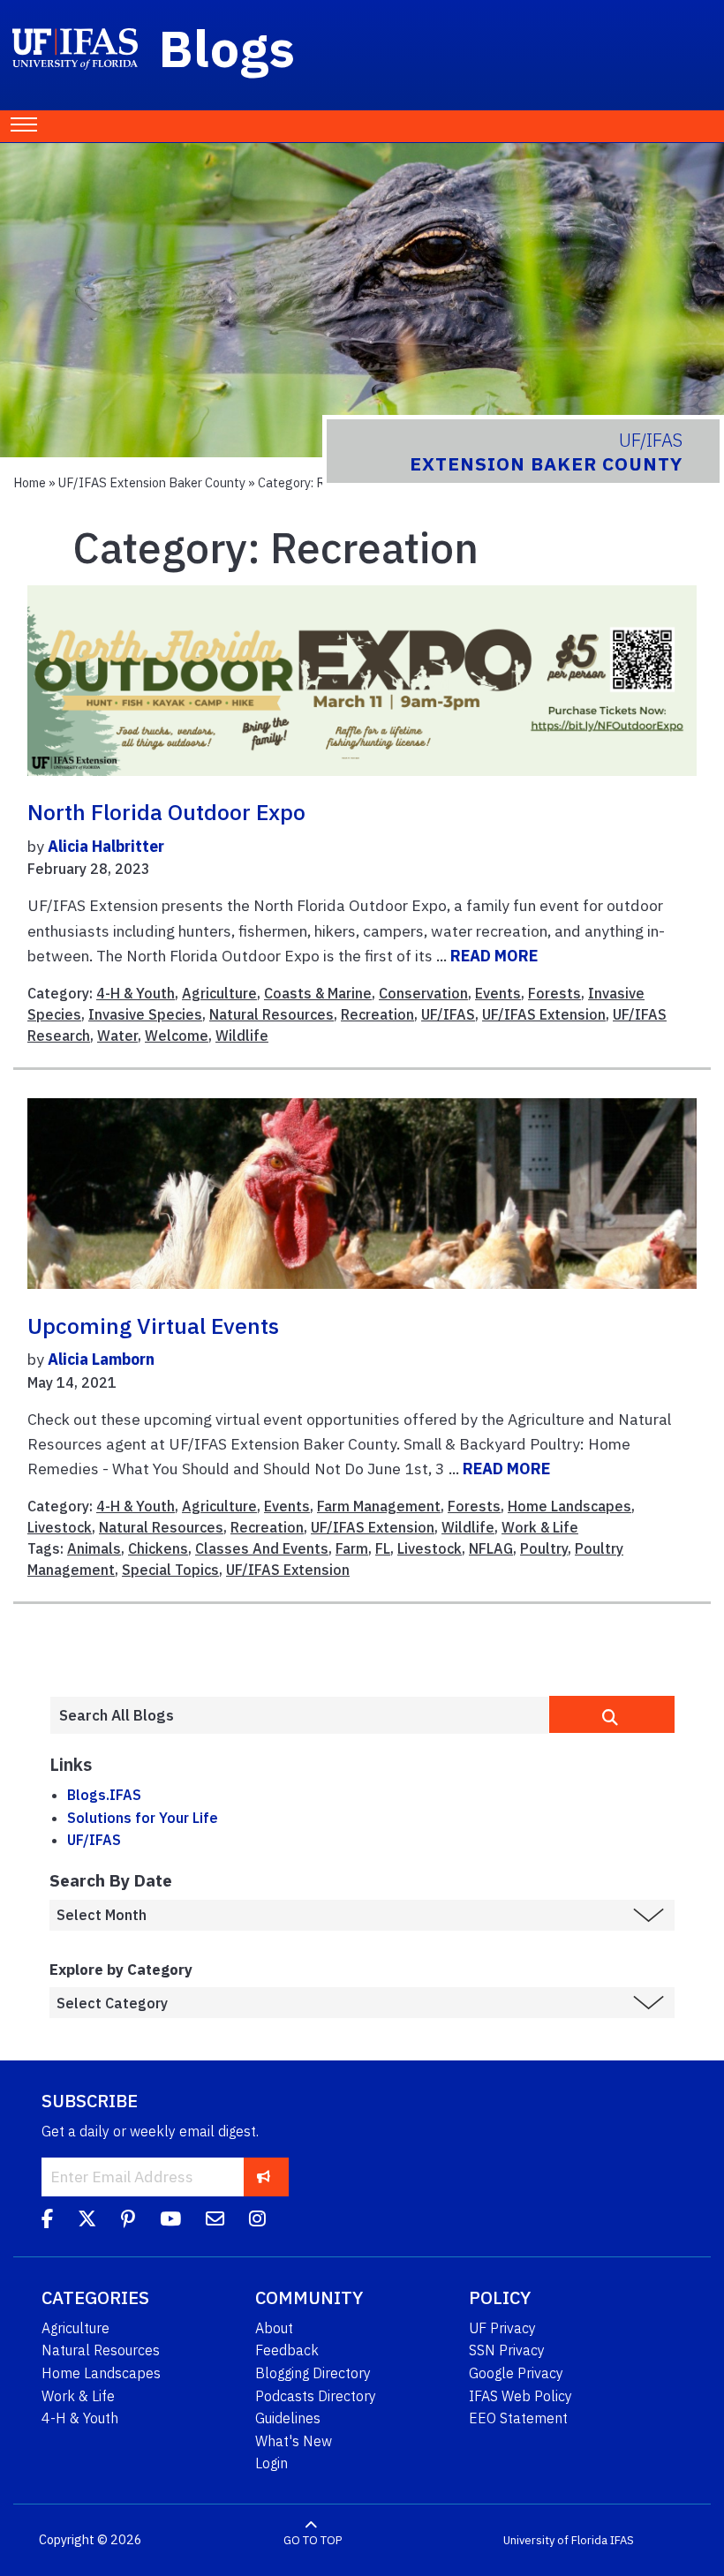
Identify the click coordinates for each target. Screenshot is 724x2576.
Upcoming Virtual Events (153, 1326)
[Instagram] (257, 2221)
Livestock (60, 1527)
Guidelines (288, 2418)
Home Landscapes (569, 1506)
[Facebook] (47, 2221)
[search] (612, 1714)
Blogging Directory (313, 2373)
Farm (352, 1548)
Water (117, 1036)
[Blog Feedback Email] (215, 2221)
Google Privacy (516, 2373)
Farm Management (379, 1506)
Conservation (423, 993)
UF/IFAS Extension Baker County (152, 482)
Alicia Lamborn (101, 1359)
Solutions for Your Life (143, 1818)
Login (271, 2463)
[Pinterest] (128, 2221)
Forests (554, 993)
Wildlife (242, 1036)
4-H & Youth (136, 993)
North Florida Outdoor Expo (166, 812)
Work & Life (540, 1527)
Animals (94, 1548)
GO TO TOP (313, 2540)
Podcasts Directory (316, 2396)
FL (383, 1548)
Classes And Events (262, 1548)
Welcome (177, 1036)
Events (498, 993)
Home (30, 482)
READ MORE (494, 956)
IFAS (622, 2540)
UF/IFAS (448, 1014)
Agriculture (219, 993)
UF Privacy (502, 2328)
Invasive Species (145, 1014)
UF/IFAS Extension (544, 1014)
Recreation (377, 1014)
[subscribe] (264, 2177)
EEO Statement (518, 2418)
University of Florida (555, 2540)
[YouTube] (170, 2221)
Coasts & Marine (318, 993)
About (274, 2328)
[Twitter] (87, 2221)
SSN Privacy (507, 2350)
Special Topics (170, 1570)
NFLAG (491, 1548)
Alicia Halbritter (106, 846)
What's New (294, 2441)
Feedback (287, 2350)
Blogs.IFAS (104, 1795)
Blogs (227, 48)
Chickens (158, 1548)
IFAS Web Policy (520, 2396)
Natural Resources (271, 1014)
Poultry (544, 1548)
